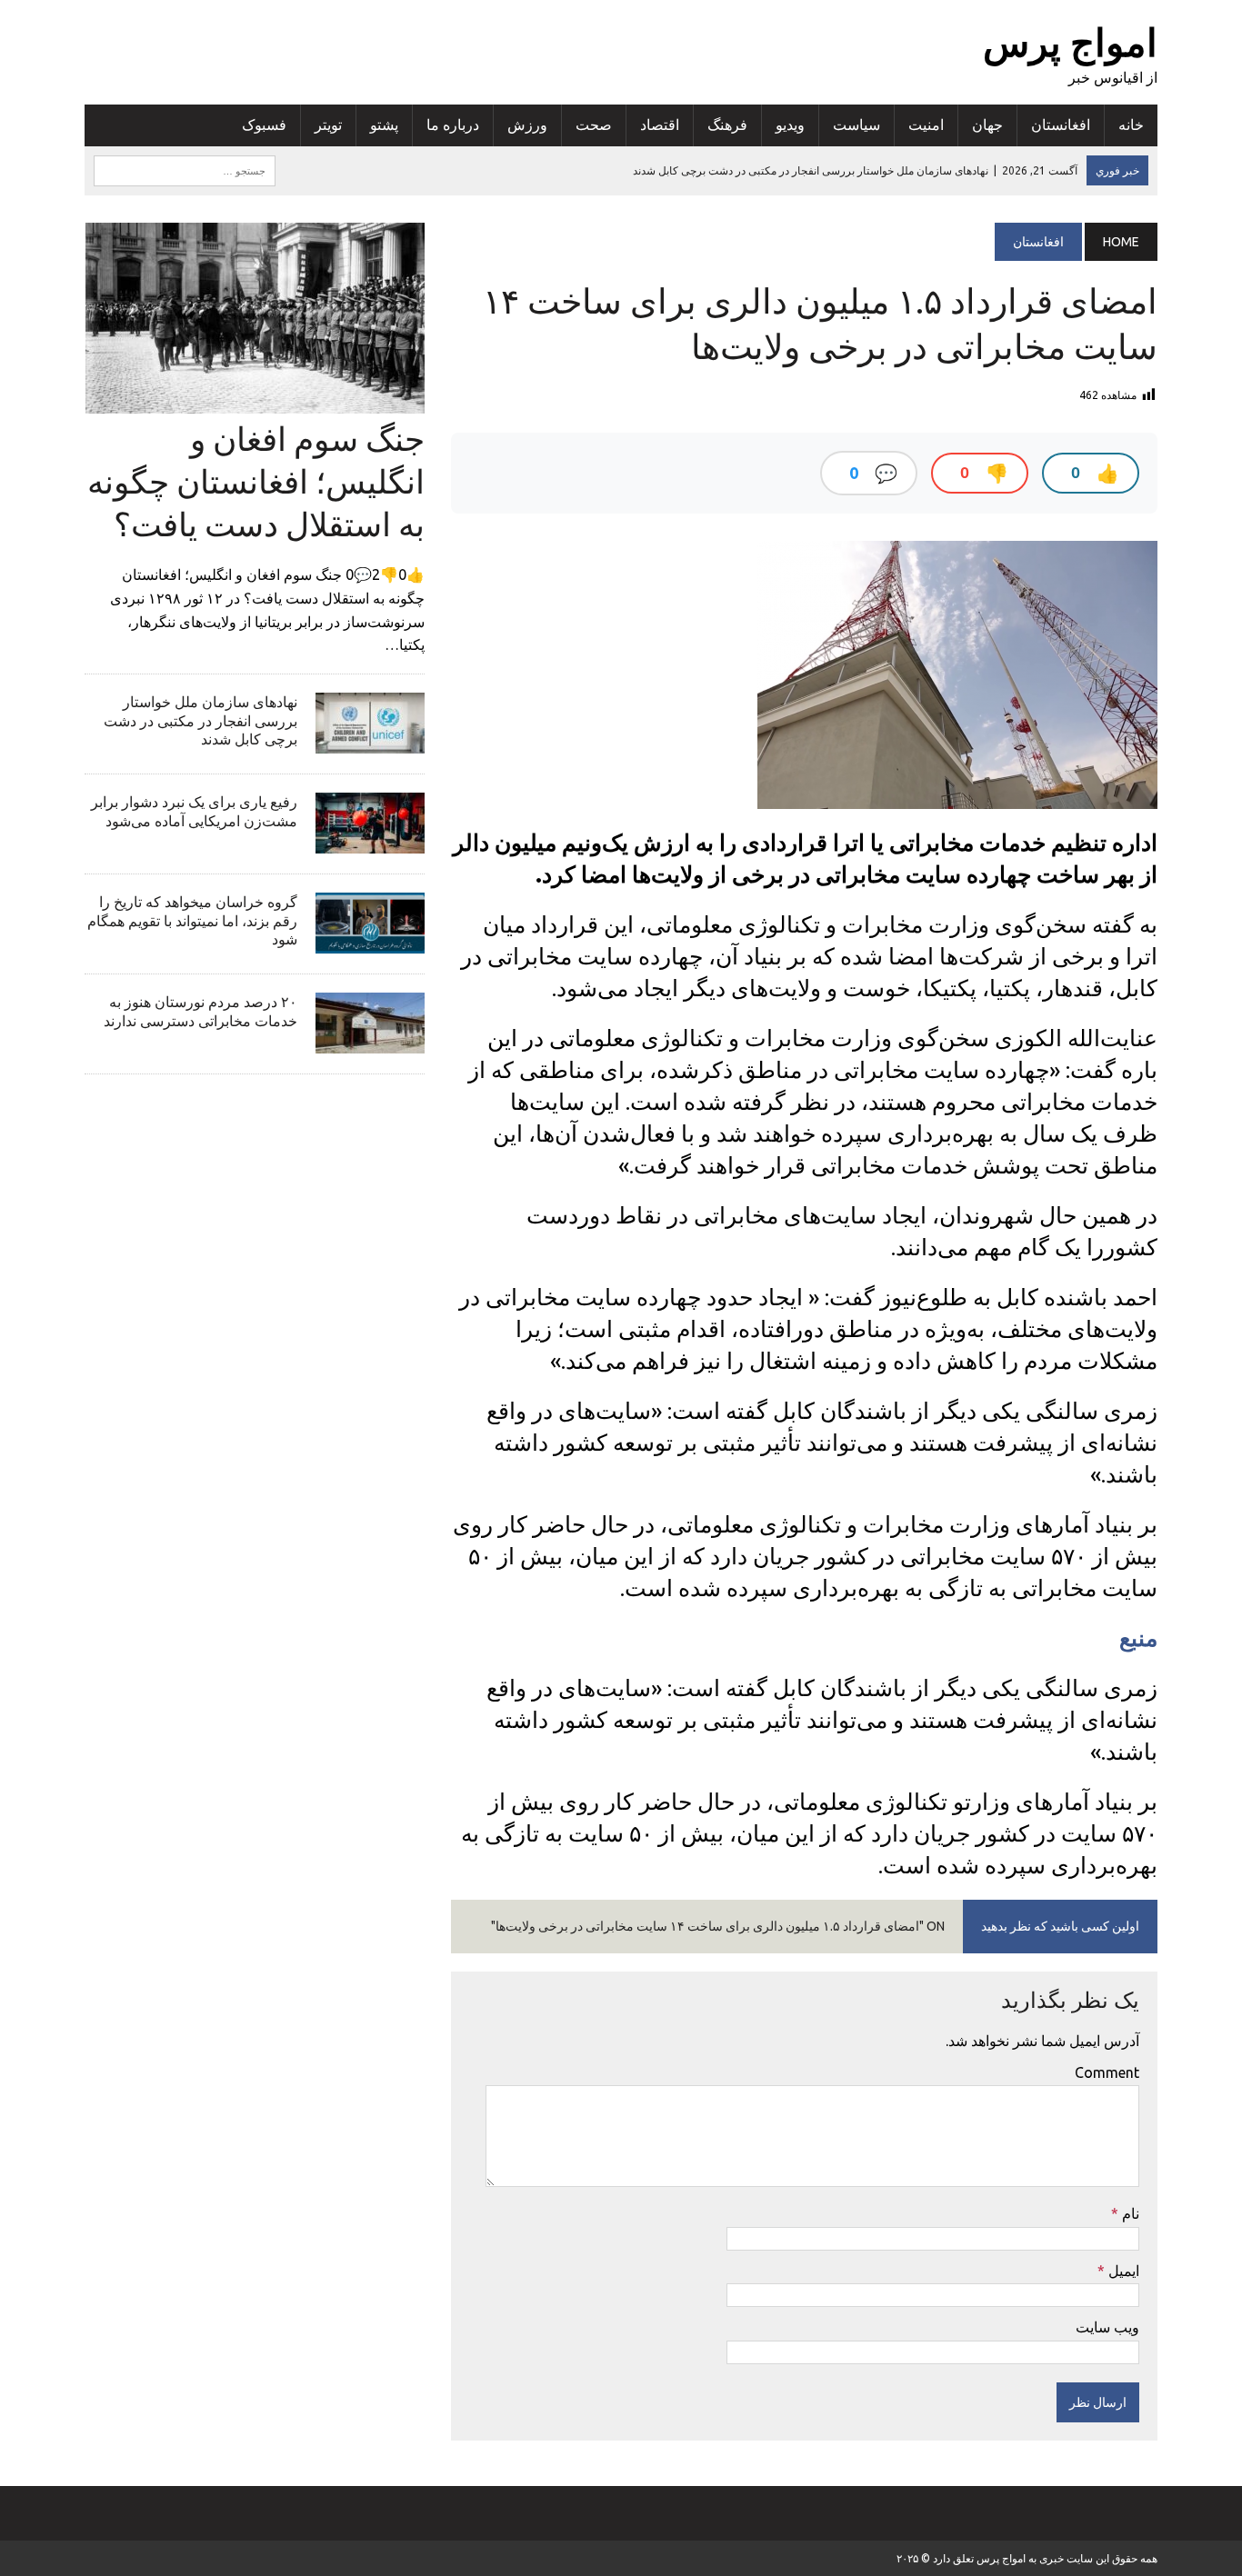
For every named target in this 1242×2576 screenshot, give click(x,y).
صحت (594, 125)
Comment (1107, 2072)
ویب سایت (1107, 2327)
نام (1129, 2213)
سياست (856, 125)
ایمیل (1122, 2271)
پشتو (384, 125)
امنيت (926, 125)
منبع (1138, 1638)
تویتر (328, 125)
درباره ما (453, 125)
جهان (987, 125)
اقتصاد (660, 125)
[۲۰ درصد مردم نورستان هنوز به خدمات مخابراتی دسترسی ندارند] (370, 1041)
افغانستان (1061, 125)
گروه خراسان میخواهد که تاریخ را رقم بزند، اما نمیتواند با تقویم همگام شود (192, 921)
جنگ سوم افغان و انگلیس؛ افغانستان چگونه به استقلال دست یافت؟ (256, 481)
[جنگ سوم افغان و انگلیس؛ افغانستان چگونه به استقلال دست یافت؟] (255, 401)
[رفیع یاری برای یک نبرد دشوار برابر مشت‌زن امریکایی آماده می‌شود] (370, 841)
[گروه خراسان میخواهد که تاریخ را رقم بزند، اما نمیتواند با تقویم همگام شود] (370, 941)
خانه (1131, 125)
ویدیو (790, 125)
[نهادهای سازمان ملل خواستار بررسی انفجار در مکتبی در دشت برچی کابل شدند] (370, 741)
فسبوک (264, 125)
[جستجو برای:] (185, 169)
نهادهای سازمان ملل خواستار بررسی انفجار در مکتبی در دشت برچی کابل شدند (200, 721)
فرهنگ (727, 125)
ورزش (527, 125)
